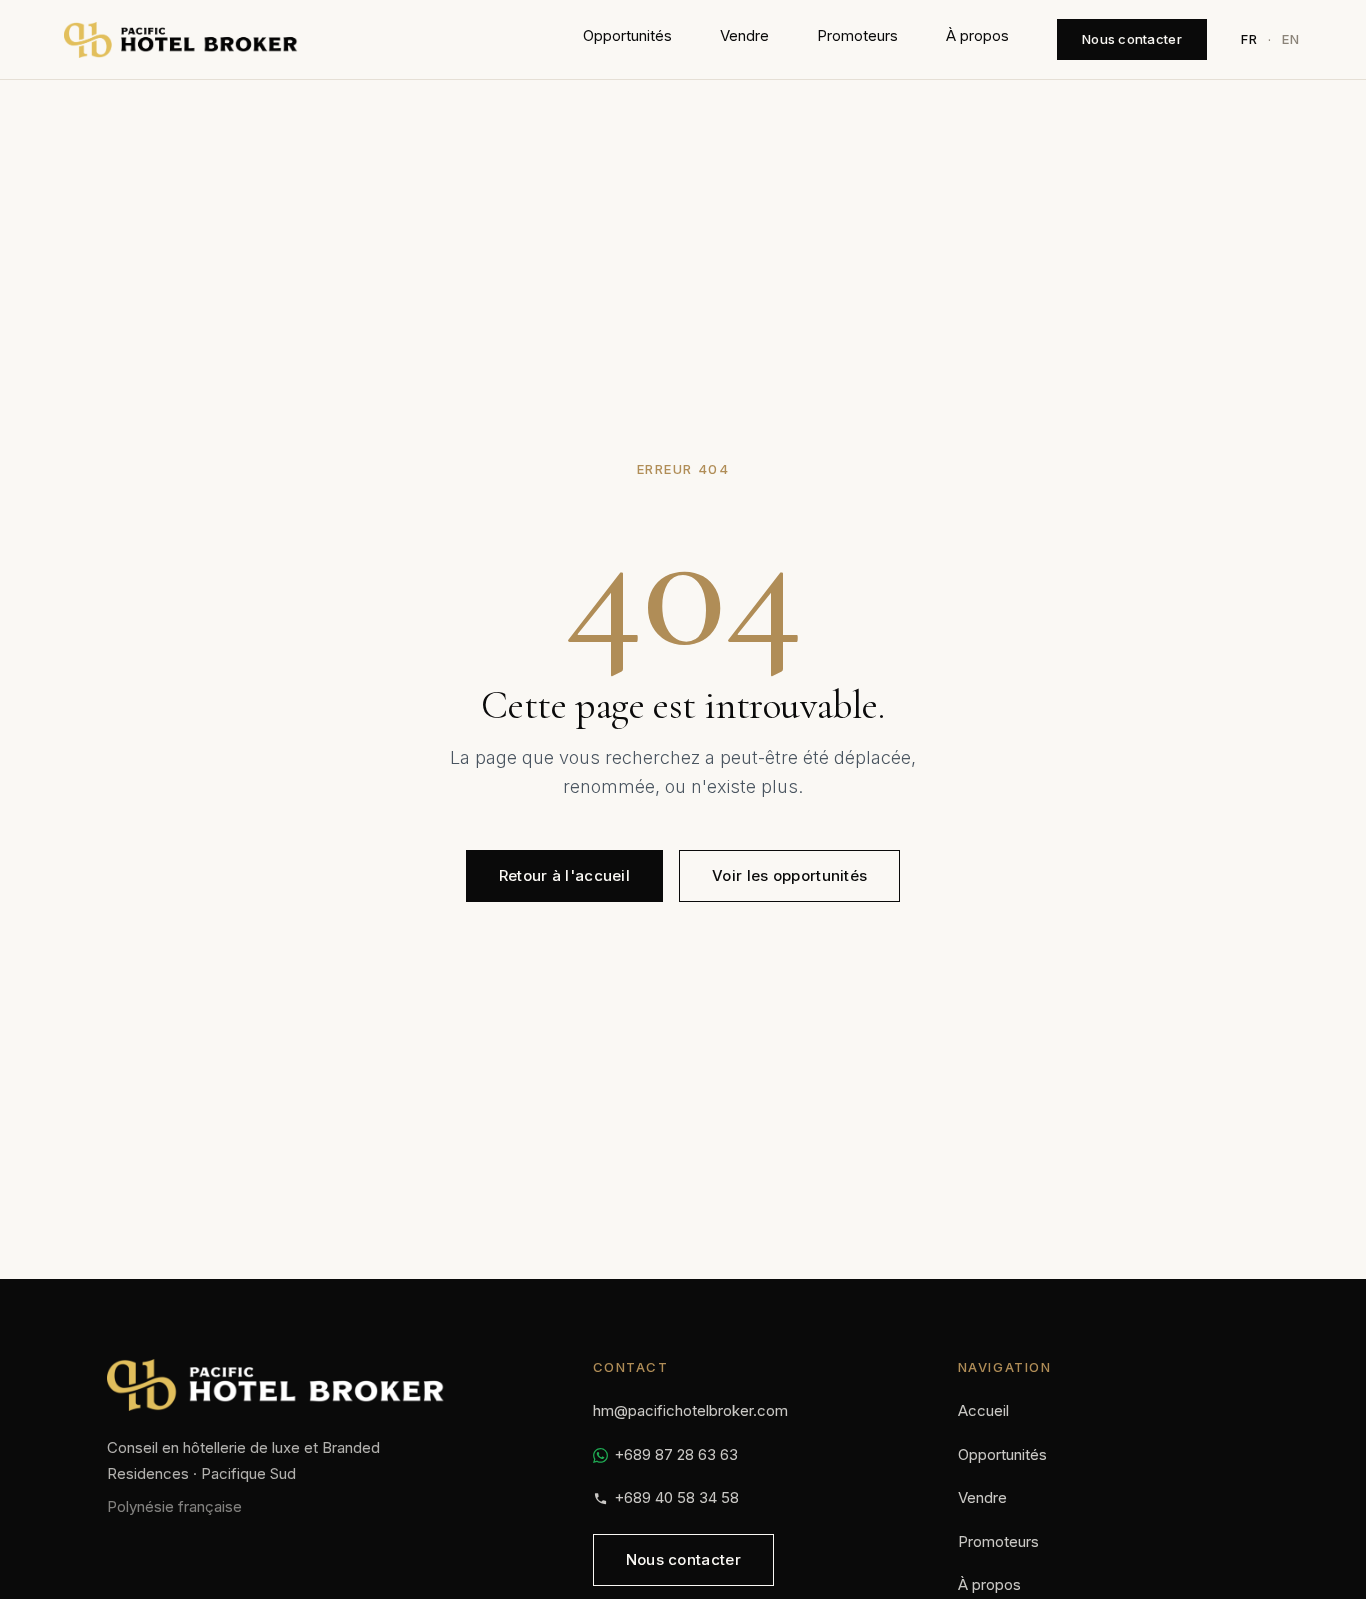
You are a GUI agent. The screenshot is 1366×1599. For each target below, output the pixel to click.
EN (1291, 39)
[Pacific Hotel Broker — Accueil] (181, 40)
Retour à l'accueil (564, 875)
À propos (977, 35)
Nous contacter (1132, 39)
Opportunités (627, 35)
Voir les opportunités (789, 875)
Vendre (744, 35)
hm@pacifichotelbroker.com (690, 1410)
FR (1249, 39)
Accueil (983, 1410)
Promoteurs (857, 35)
